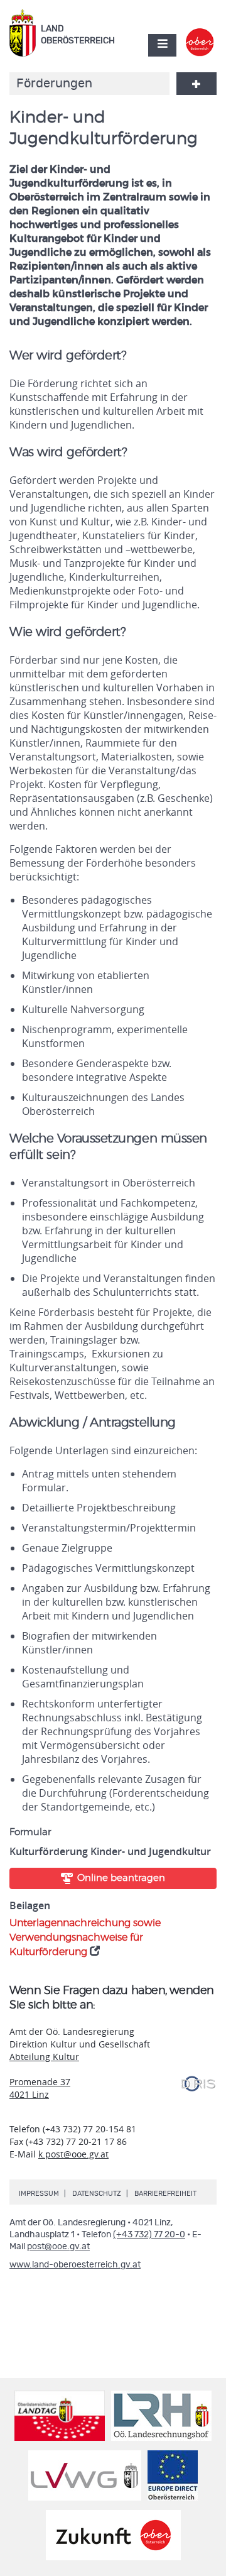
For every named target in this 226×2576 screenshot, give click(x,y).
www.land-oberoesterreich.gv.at (75, 2265)
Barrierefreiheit (165, 2194)
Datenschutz (97, 2194)
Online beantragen (121, 1878)
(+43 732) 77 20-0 (149, 2235)
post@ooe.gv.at (58, 2247)
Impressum (39, 2194)
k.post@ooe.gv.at (73, 2154)
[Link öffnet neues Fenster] (200, 34)
